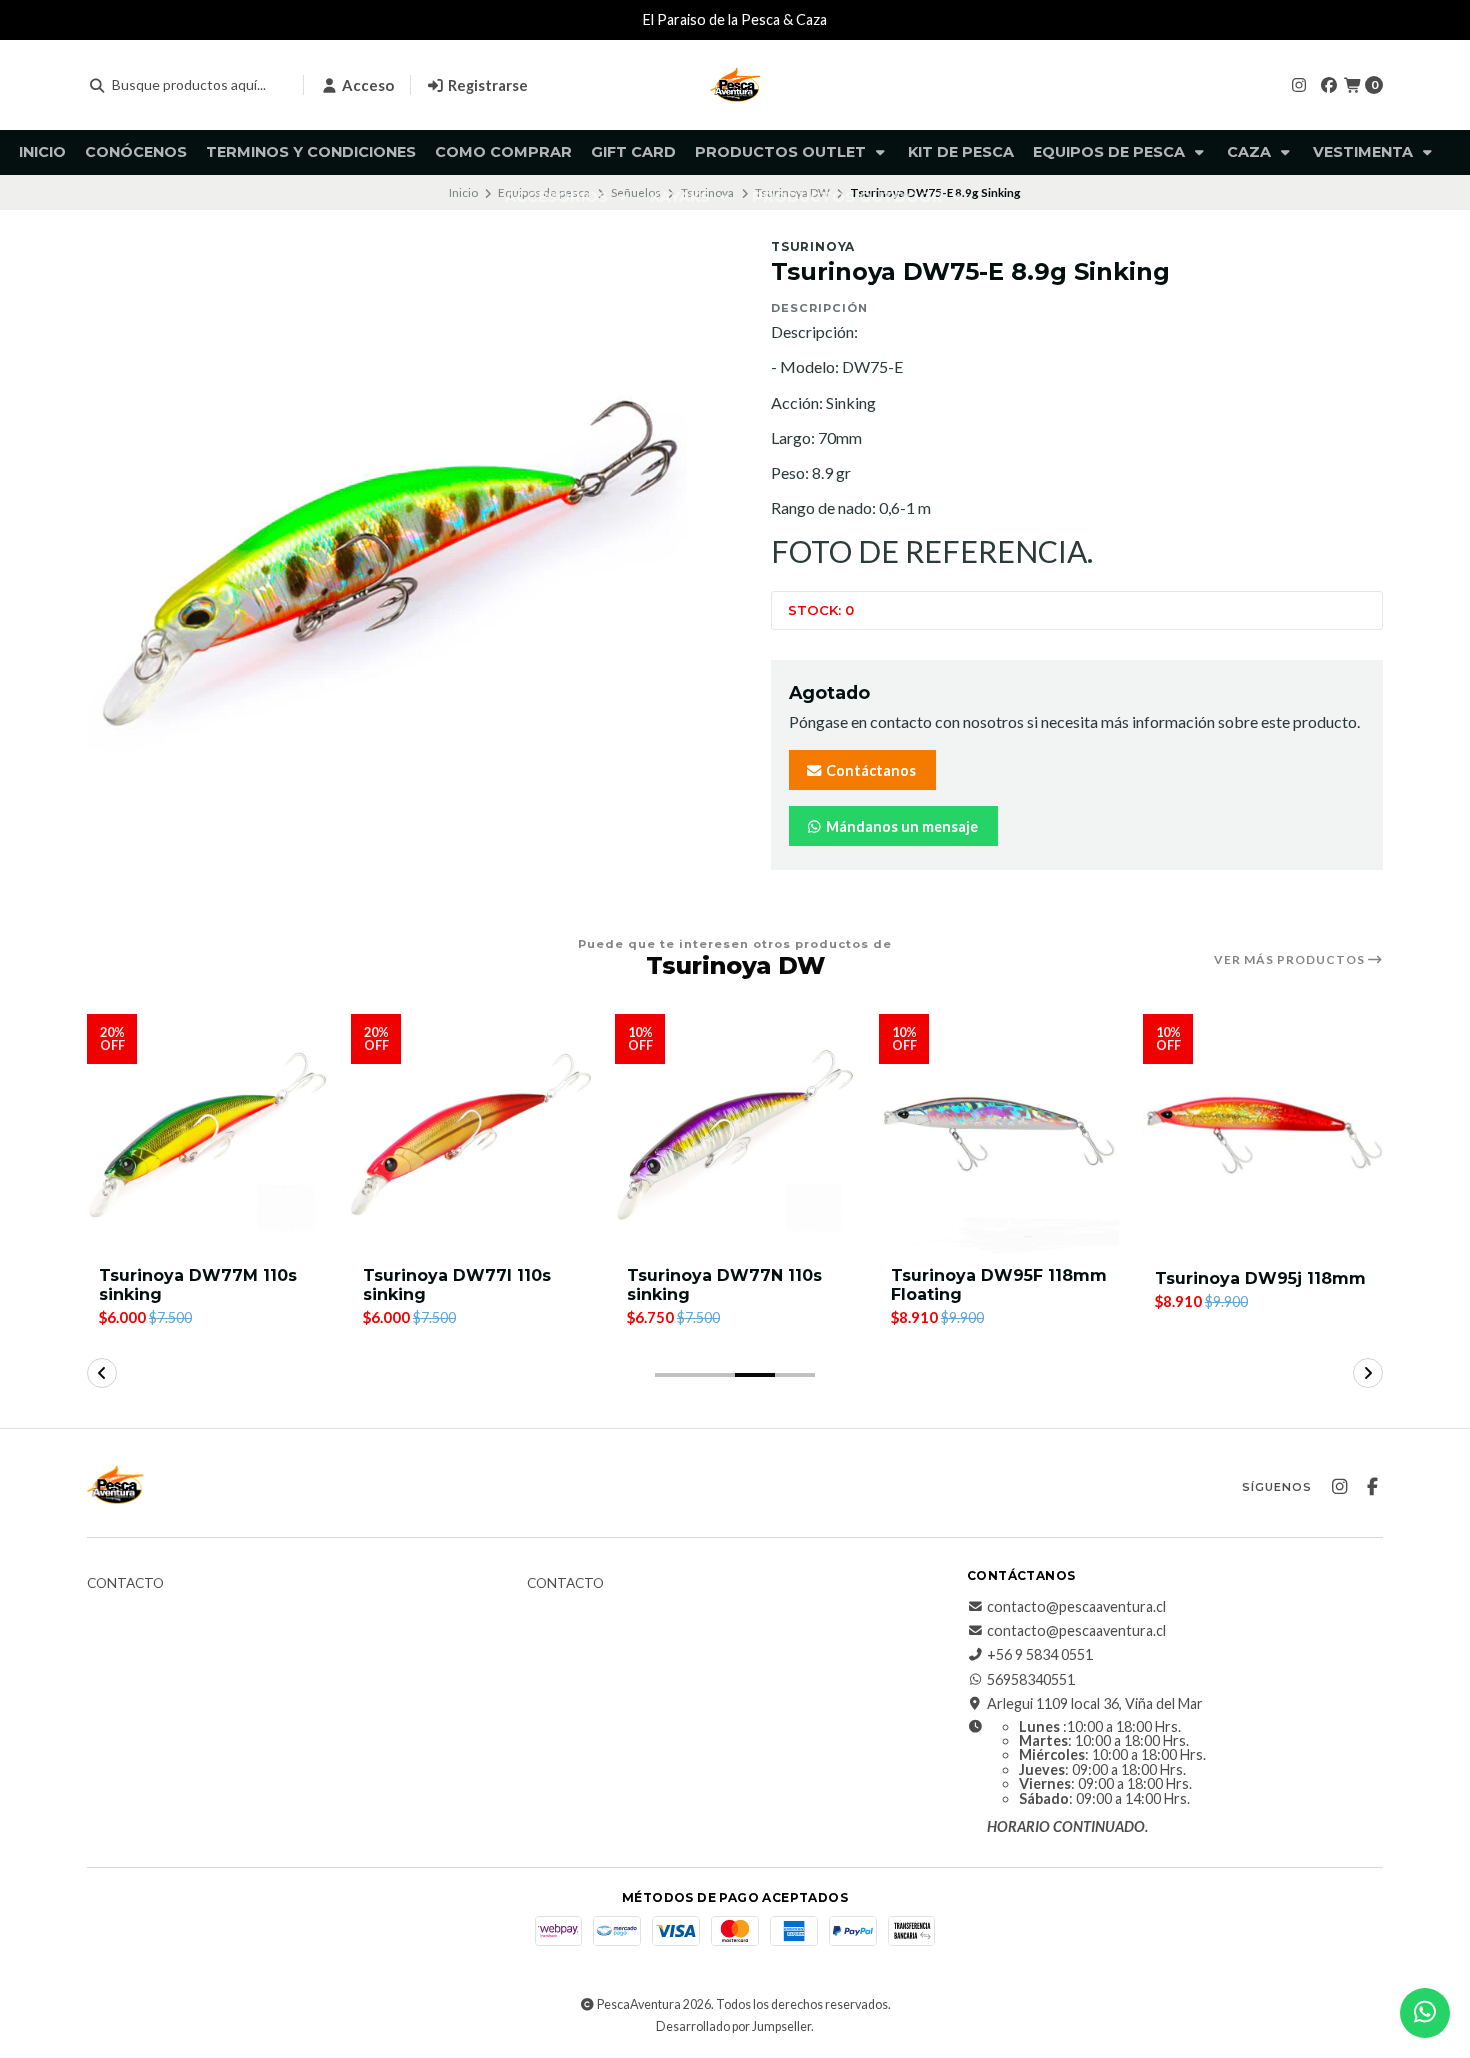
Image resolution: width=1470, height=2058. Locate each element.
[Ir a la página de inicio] (735, 85)
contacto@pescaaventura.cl (1076, 1607)
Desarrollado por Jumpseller (733, 2026)
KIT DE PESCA (961, 152)
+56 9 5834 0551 (1040, 1655)
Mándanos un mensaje (900, 826)
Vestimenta (1365, 152)
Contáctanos (869, 770)
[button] (675, 1375)
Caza (1251, 152)
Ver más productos (1291, 960)
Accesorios (558, 197)
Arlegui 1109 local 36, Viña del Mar (1095, 1704)
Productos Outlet (782, 152)
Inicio (42, 152)
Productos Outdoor (849, 197)
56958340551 (1031, 1680)
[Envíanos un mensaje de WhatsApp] (1425, 2013)
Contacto (125, 1584)
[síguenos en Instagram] (1299, 84)
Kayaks (682, 197)
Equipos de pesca (1111, 152)
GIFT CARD (633, 152)
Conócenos (136, 152)
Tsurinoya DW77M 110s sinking (198, 1285)
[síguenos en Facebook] (1329, 84)
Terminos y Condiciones (311, 152)
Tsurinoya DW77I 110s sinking (457, 1285)
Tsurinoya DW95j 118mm (1260, 1278)
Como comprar (503, 152)
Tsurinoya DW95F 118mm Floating (999, 1285)
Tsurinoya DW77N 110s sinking (724, 1285)
